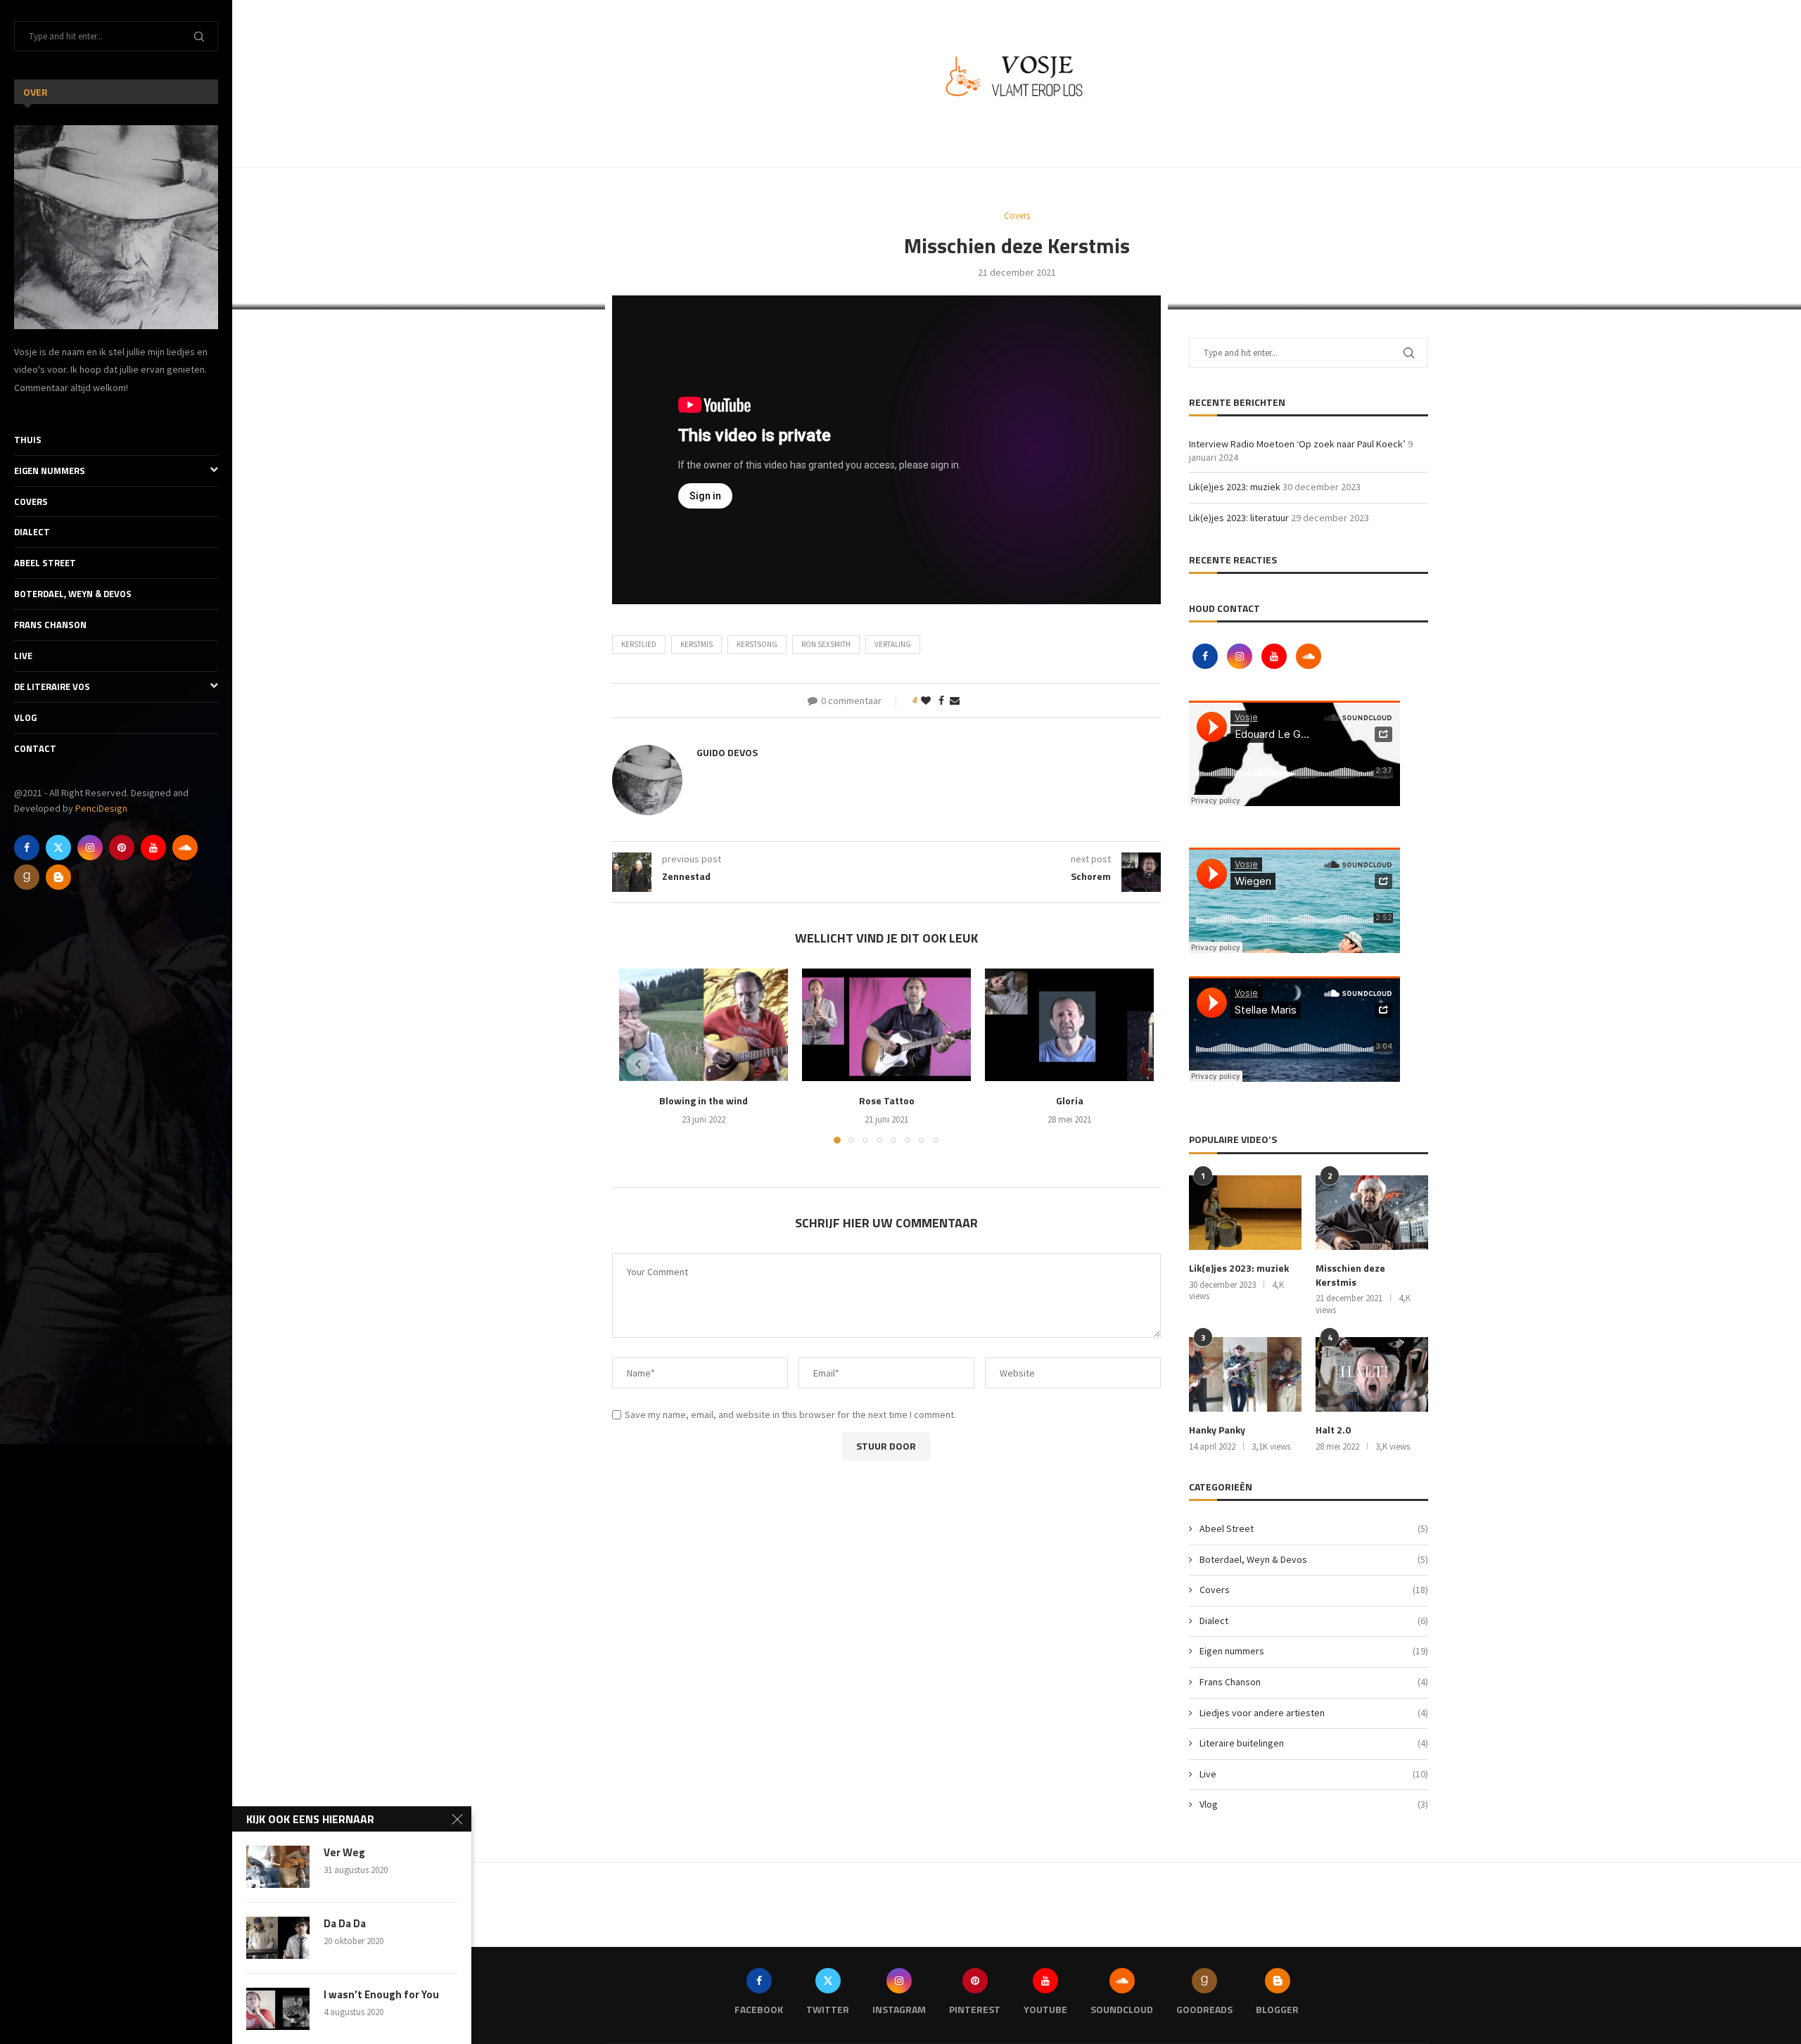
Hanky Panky (1217, 1430)
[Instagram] (90, 848)
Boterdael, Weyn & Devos (73, 594)
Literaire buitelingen (1314, 1743)
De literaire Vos (52, 686)
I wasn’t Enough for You (381, 1995)
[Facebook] (27, 848)
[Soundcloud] (185, 848)
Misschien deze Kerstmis (1350, 1275)
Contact (35, 748)
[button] (638, 1064)
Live (23, 656)
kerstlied (639, 644)
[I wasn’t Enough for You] (278, 2009)
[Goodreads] (27, 877)
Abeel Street (45, 563)
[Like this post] (926, 701)
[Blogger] (58, 877)
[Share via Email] (955, 701)
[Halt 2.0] (1372, 1375)
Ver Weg (344, 1853)
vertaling (893, 644)
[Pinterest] (122, 848)
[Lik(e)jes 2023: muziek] (1245, 1213)
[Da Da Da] (278, 1938)
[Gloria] (1069, 1025)
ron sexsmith (826, 644)
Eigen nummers (50, 471)
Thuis (28, 440)
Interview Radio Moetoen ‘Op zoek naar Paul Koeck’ (1297, 444)
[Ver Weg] (278, 1867)
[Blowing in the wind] (704, 1025)
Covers (31, 502)
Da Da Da (345, 1924)
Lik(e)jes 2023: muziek (1235, 487)
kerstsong (757, 644)
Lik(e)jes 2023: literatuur (1239, 518)
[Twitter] (58, 848)
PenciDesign (101, 808)
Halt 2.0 (1333, 1430)
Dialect (32, 532)
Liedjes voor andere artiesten (1314, 1713)
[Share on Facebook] (941, 701)
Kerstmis (696, 644)
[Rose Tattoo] (886, 1025)
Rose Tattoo (887, 1100)
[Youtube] (153, 848)
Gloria (1070, 1100)
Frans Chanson (50, 625)
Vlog (25, 717)
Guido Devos (727, 752)
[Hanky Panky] (1245, 1375)
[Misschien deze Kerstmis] (1372, 1213)
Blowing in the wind (704, 1100)
